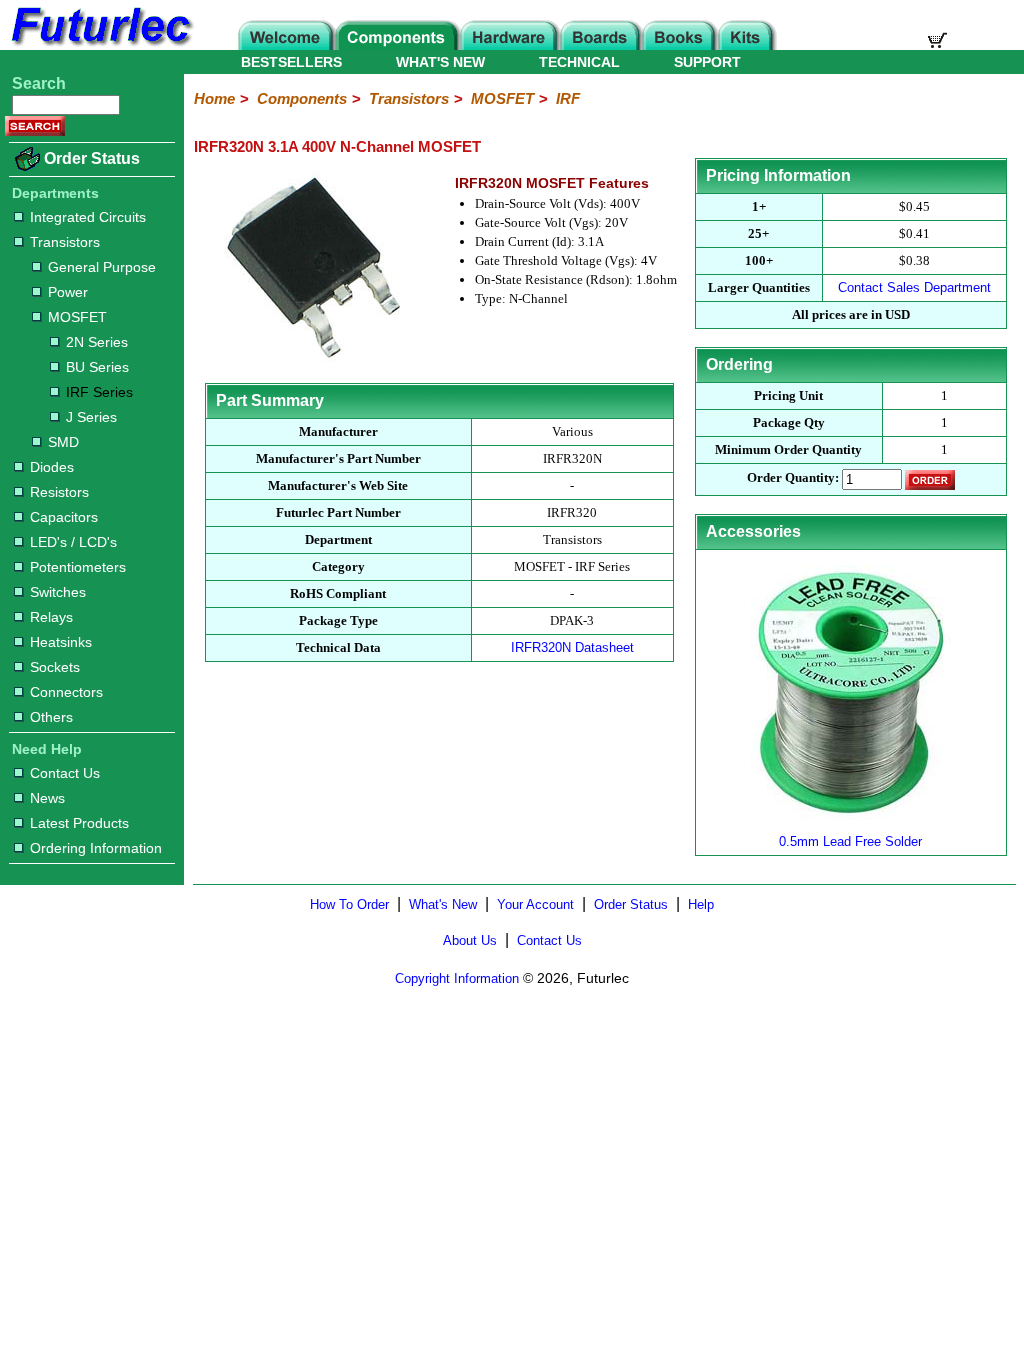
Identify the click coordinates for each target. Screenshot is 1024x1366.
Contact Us (65, 773)
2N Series (97, 342)
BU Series (97, 367)
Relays (51, 617)
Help (701, 904)
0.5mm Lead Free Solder (850, 841)
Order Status (92, 158)
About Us (470, 940)
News (47, 798)
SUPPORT (707, 62)
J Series (91, 417)
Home (214, 98)
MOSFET (77, 317)
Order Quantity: (793, 477)
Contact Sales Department (914, 287)
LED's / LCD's (73, 542)
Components (302, 98)
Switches (58, 592)
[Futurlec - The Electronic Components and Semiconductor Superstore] (100, 44)
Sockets (55, 667)
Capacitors (64, 517)
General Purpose (102, 267)
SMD (63, 442)
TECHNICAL (579, 62)
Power (68, 292)
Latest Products (79, 823)
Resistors (59, 492)
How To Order (349, 904)
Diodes (52, 467)
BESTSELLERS (291, 62)
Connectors (66, 692)
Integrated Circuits (88, 217)
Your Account (535, 904)
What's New (443, 904)
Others (51, 717)
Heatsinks (61, 642)
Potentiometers (78, 567)
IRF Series (99, 392)
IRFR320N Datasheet (572, 647)
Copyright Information (457, 978)
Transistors (65, 242)
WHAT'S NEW (440, 62)
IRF (568, 98)
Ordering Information (96, 848)
